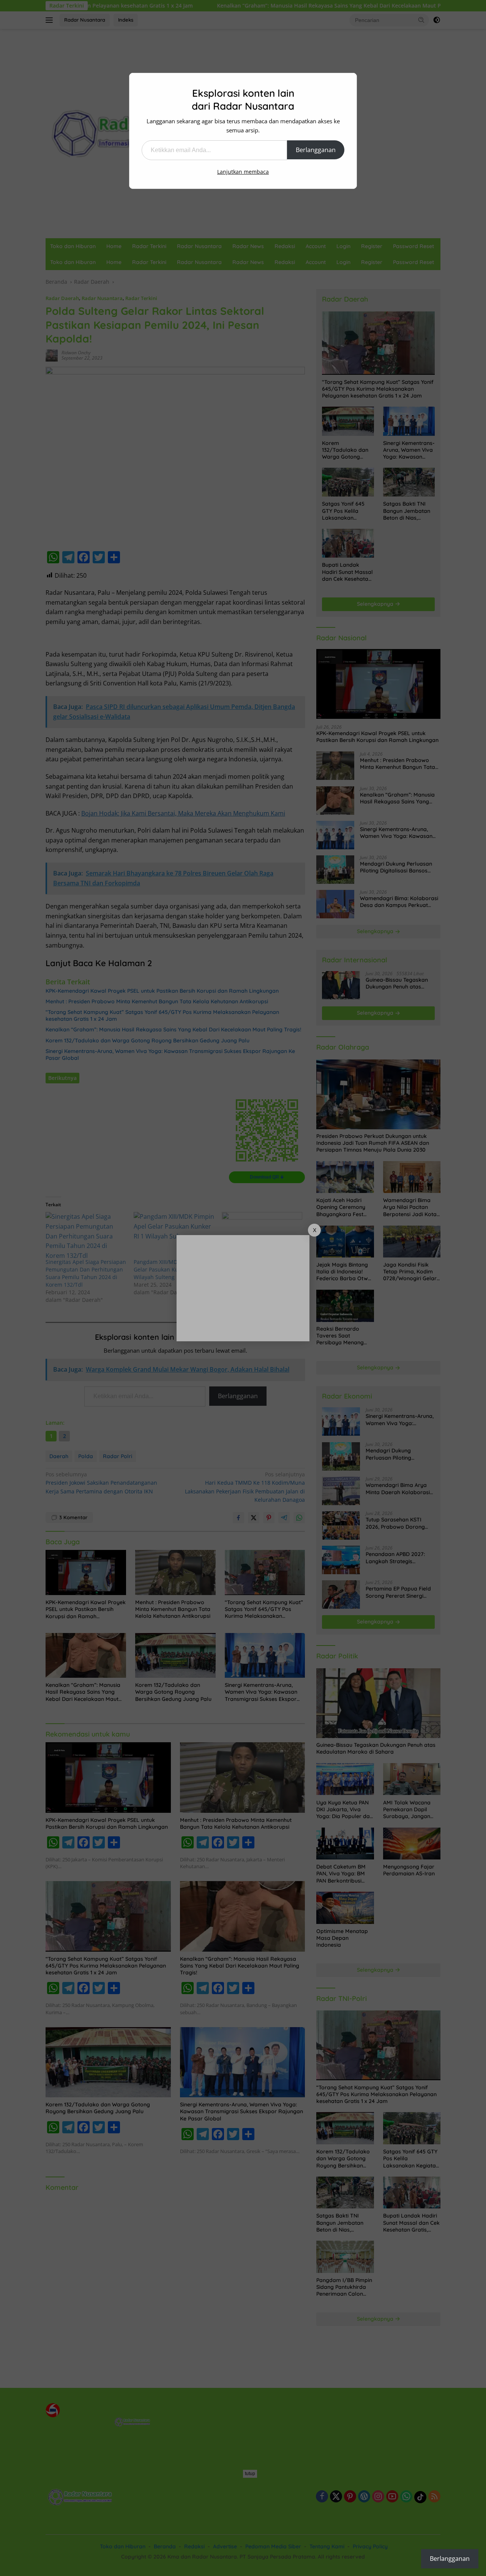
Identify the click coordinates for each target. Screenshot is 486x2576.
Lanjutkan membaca (243, 172)
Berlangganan (316, 150)
